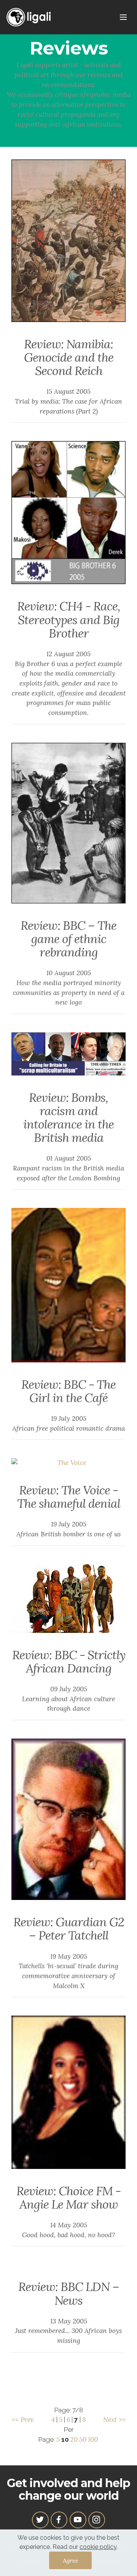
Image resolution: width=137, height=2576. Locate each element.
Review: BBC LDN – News (69, 2293)
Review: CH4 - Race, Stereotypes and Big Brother (69, 619)
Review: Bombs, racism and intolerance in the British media (68, 1118)
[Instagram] (97, 2520)
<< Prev (23, 2420)
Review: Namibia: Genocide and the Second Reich (69, 357)
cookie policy (98, 2547)
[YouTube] (78, 2520)
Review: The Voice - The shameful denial (69, 1497)
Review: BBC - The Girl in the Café (68, 1391)
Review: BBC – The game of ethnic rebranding (68, 939)
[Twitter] (40, 2520)
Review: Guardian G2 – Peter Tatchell (69, 1929)
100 (93, 2439)
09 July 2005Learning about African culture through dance (68, 1699)
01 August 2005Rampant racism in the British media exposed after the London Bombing (68, 1168)
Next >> (114, 2420)
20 (74, 2439)
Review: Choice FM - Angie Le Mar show (68, 2198)
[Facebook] (59, 2520)
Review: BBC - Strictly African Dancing (69, 1662)
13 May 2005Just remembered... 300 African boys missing (68, 2331)
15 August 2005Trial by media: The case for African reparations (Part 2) (68, 401)
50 (83, 2439)
